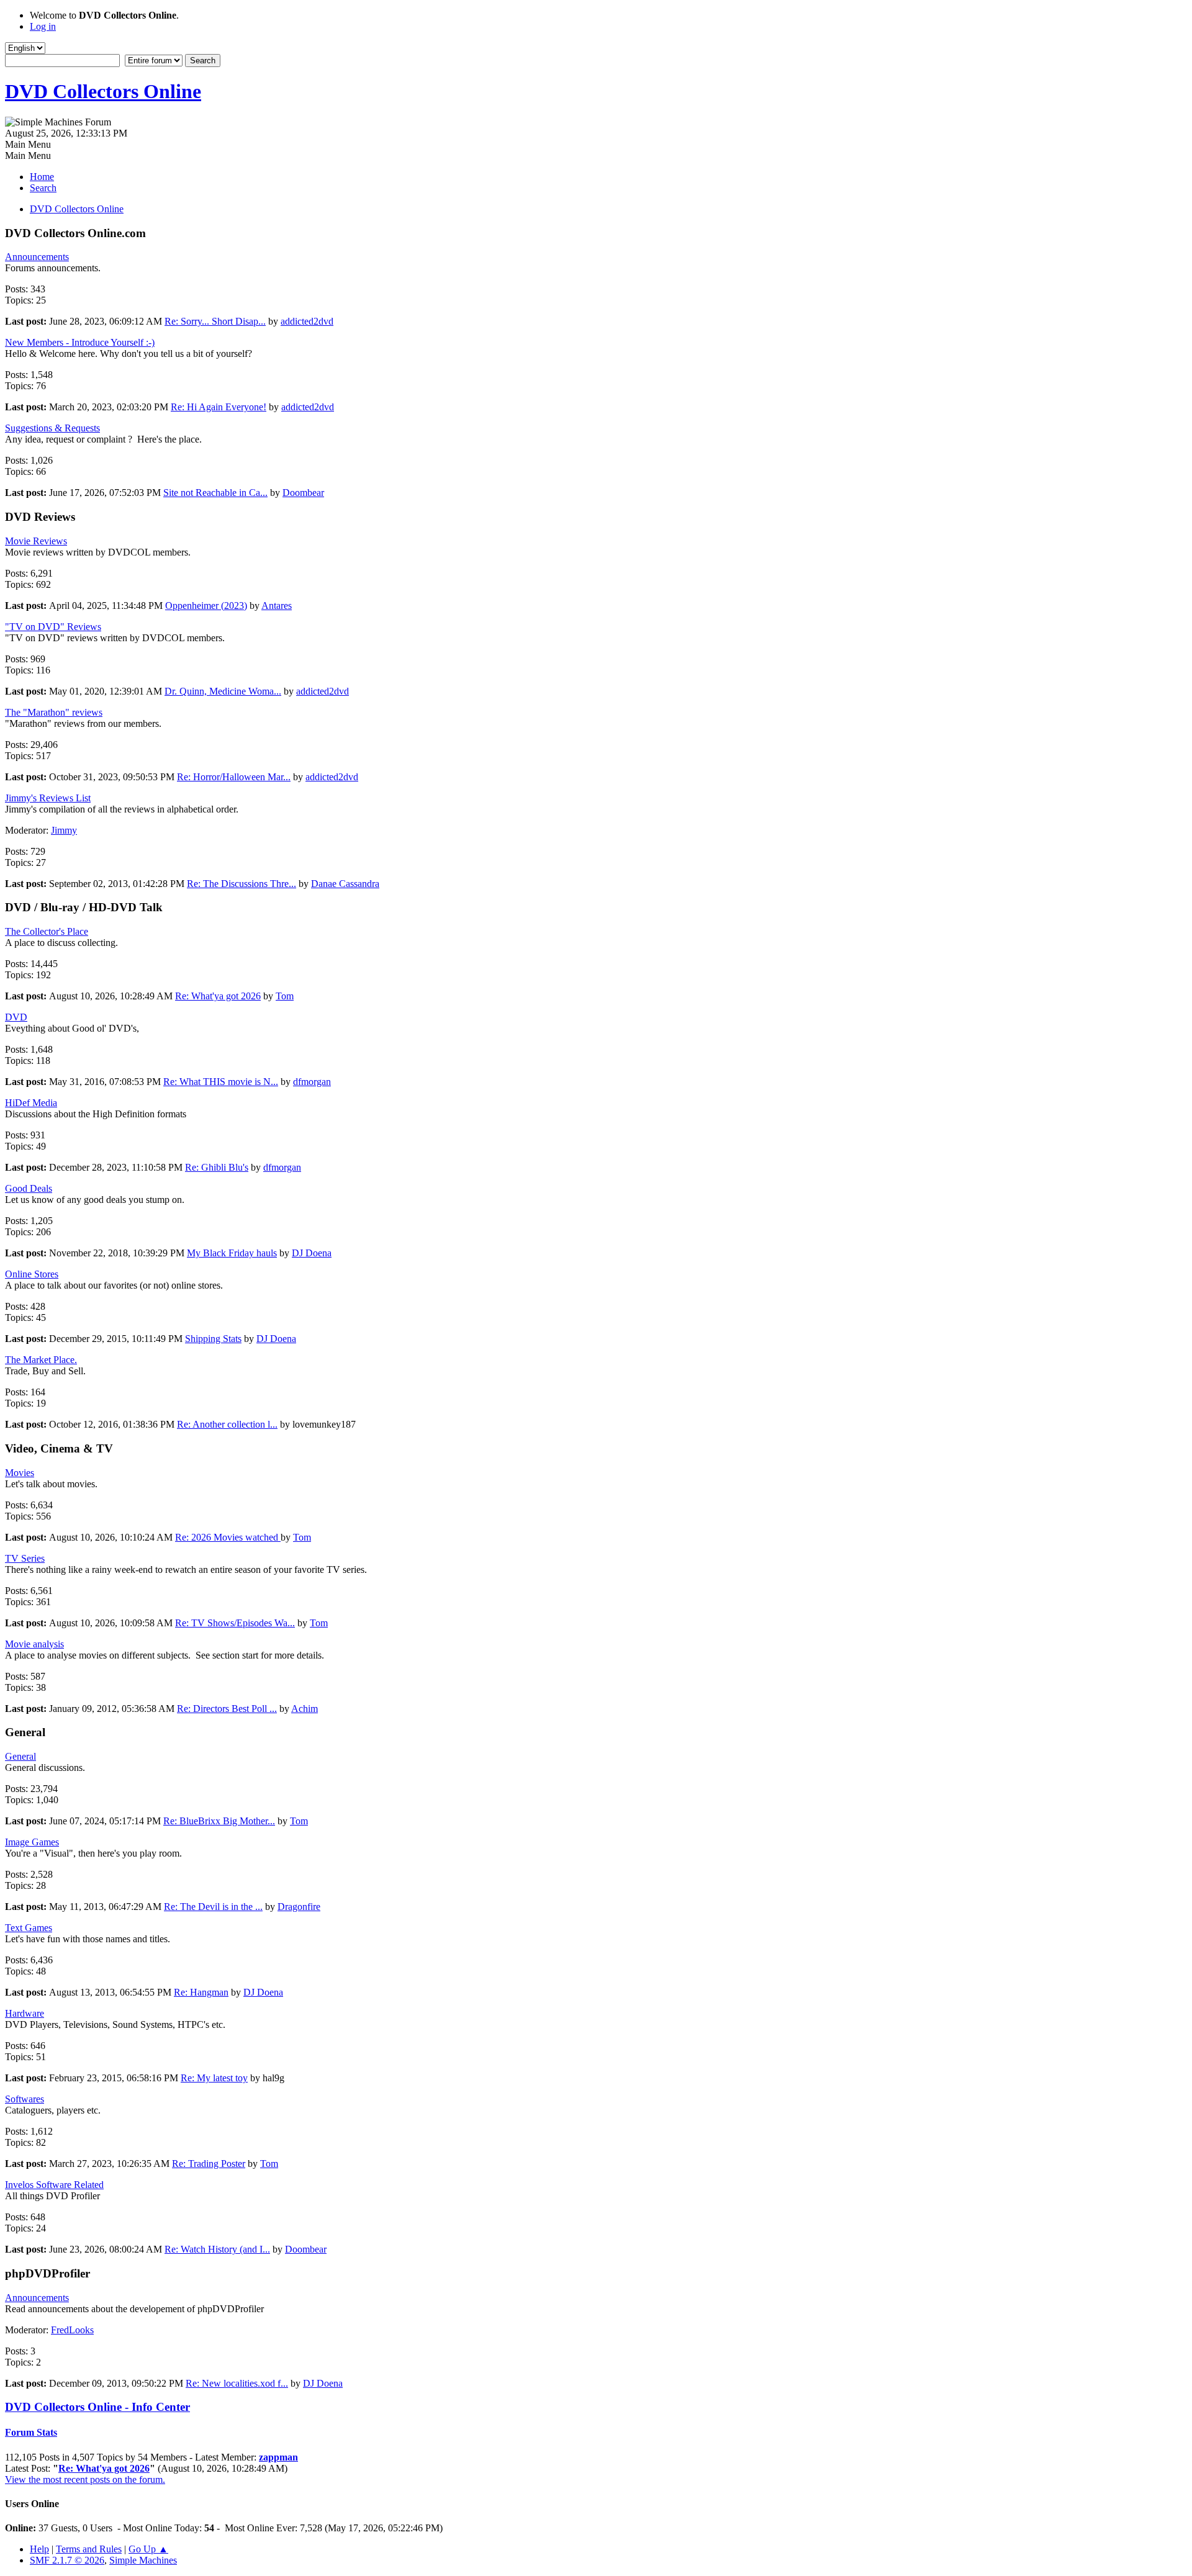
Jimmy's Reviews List (48, 798)
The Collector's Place (47, 931)
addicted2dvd (307, 321)
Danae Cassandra (345, 884)
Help (39, 2549)
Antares (277, 606)
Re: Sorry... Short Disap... (215, 321)
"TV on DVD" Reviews (53, 627)
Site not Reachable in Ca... (215, 493)
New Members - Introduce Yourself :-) (80, 342)
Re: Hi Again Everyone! (219, 407)
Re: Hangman (201, 1992)
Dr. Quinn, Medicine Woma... (223, 691)
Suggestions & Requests (52, 428)
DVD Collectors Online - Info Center (97, 2407)
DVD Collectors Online (103, 91)
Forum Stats (31, 2432)
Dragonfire (299, 1907)
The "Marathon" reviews (54, 712)
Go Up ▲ (148, 2549)
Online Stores (32, 1274)
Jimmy (64, 830)
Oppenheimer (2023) (206, 606)
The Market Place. (41, 1360)
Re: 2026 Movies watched (228, 1537)
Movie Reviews (36, 541)
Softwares (25, 2099)
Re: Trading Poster (209, 2164)
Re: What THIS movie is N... (221, 1082)
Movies (20, 1473)
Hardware (25, 2013)
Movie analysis (34, 1644)
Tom (285, 996)
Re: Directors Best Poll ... (227, 1709)
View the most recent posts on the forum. (85, 2479)
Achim (305, 1709)
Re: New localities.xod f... (237, 2383)
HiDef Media (31, 1103)
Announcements (37, 257)
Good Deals (29, 1188)
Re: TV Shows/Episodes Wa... (235, 1623)
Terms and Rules (89, 2549)
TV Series (25, 1558)
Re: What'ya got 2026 (218, 996)
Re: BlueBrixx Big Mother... (219, 1821)
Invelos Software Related (54, 2185)
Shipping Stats (213, 1339)
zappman (278, 2457)
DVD (16, 1017)
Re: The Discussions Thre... (242, 884)
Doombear (303, 493)
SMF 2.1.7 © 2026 (67, 2560)
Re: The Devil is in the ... (213, 1907)
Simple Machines (143, 2560)
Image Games (32, 1842)
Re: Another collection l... (227, 1424)
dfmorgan (312, 1082)
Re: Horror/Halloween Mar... (234, 777)
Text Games (29, 1928)
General (20, 1756)
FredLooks (72, 2330)
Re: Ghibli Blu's (217, 1167)
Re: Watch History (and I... (217, 2249)
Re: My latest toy (214, 2078)
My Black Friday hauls (232, 1253)
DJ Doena (312, 1253)
